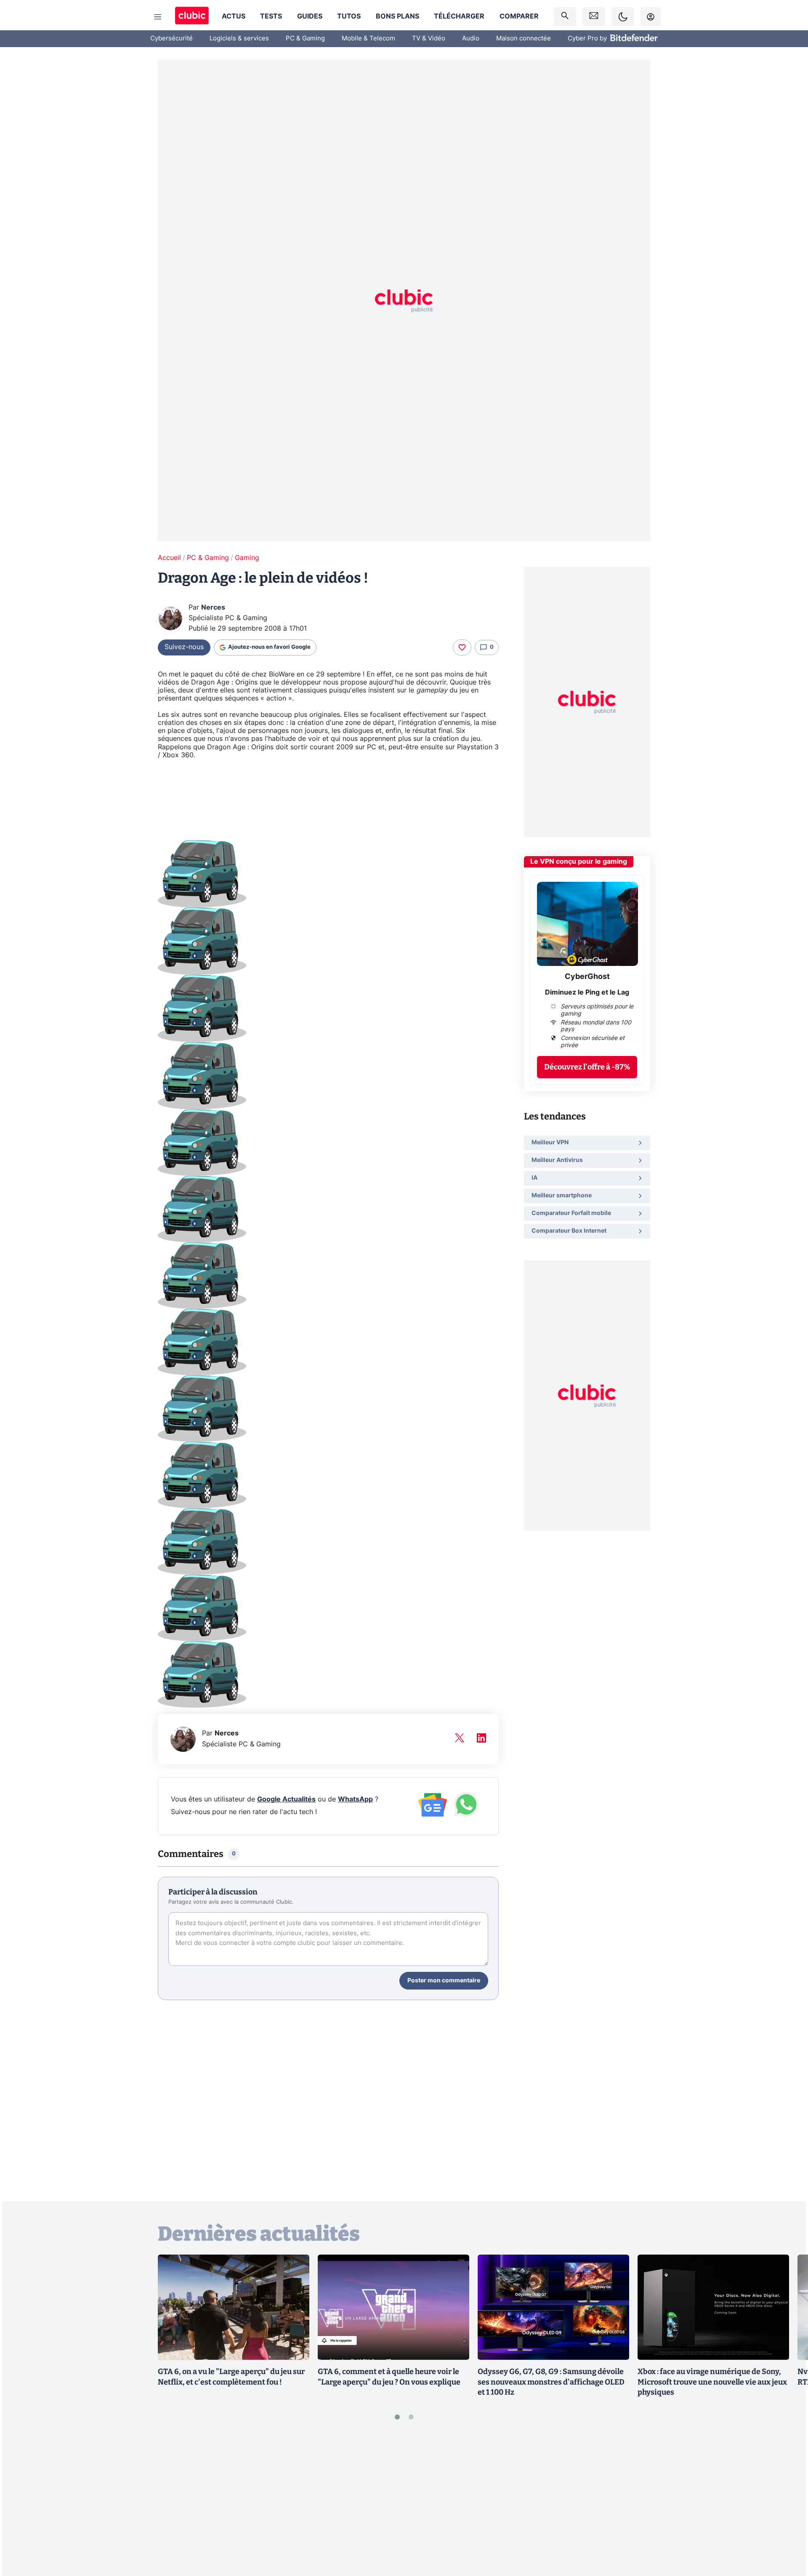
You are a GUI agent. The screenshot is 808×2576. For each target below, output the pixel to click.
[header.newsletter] (594, 17)
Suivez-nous (184, 647)
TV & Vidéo (429, 38)
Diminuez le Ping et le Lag (587, 992)
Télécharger (459, 16)
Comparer (519, 16)
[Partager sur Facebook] (787, 2504)
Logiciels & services (239, 38)
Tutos (349, 16)
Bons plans (397, 16)
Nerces (213, 608)
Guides (310, 16)
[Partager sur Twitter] (787, 2532)
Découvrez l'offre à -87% (587, 1067)
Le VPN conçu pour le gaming (579, 862)
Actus (234, 16)
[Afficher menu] (158, 17)
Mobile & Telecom (368, 38)
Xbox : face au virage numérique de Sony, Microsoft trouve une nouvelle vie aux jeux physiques (712, 2382)
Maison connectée (524, 38)
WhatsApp (355, 1799)
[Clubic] (192, 17)
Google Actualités (286, 1799)
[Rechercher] (565, 17)
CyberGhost (587, 977)
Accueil (169, 558)
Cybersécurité (171, 38)
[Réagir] (462, 647)
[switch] (623, 17)
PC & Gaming (305, 38)
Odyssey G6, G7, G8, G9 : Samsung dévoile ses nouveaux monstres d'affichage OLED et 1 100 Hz (551, 2382)
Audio (471, 38)
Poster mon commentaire (444, 1981)
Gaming (247, 558)
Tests (271, 16)
